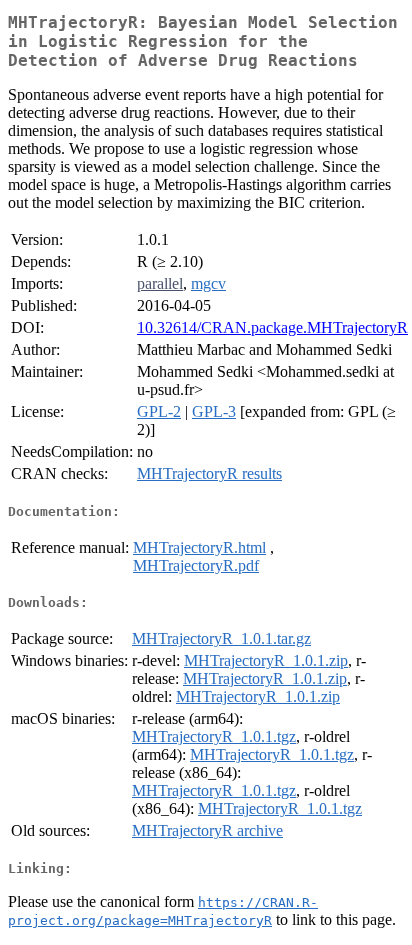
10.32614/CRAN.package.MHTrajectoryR (272, 327)
